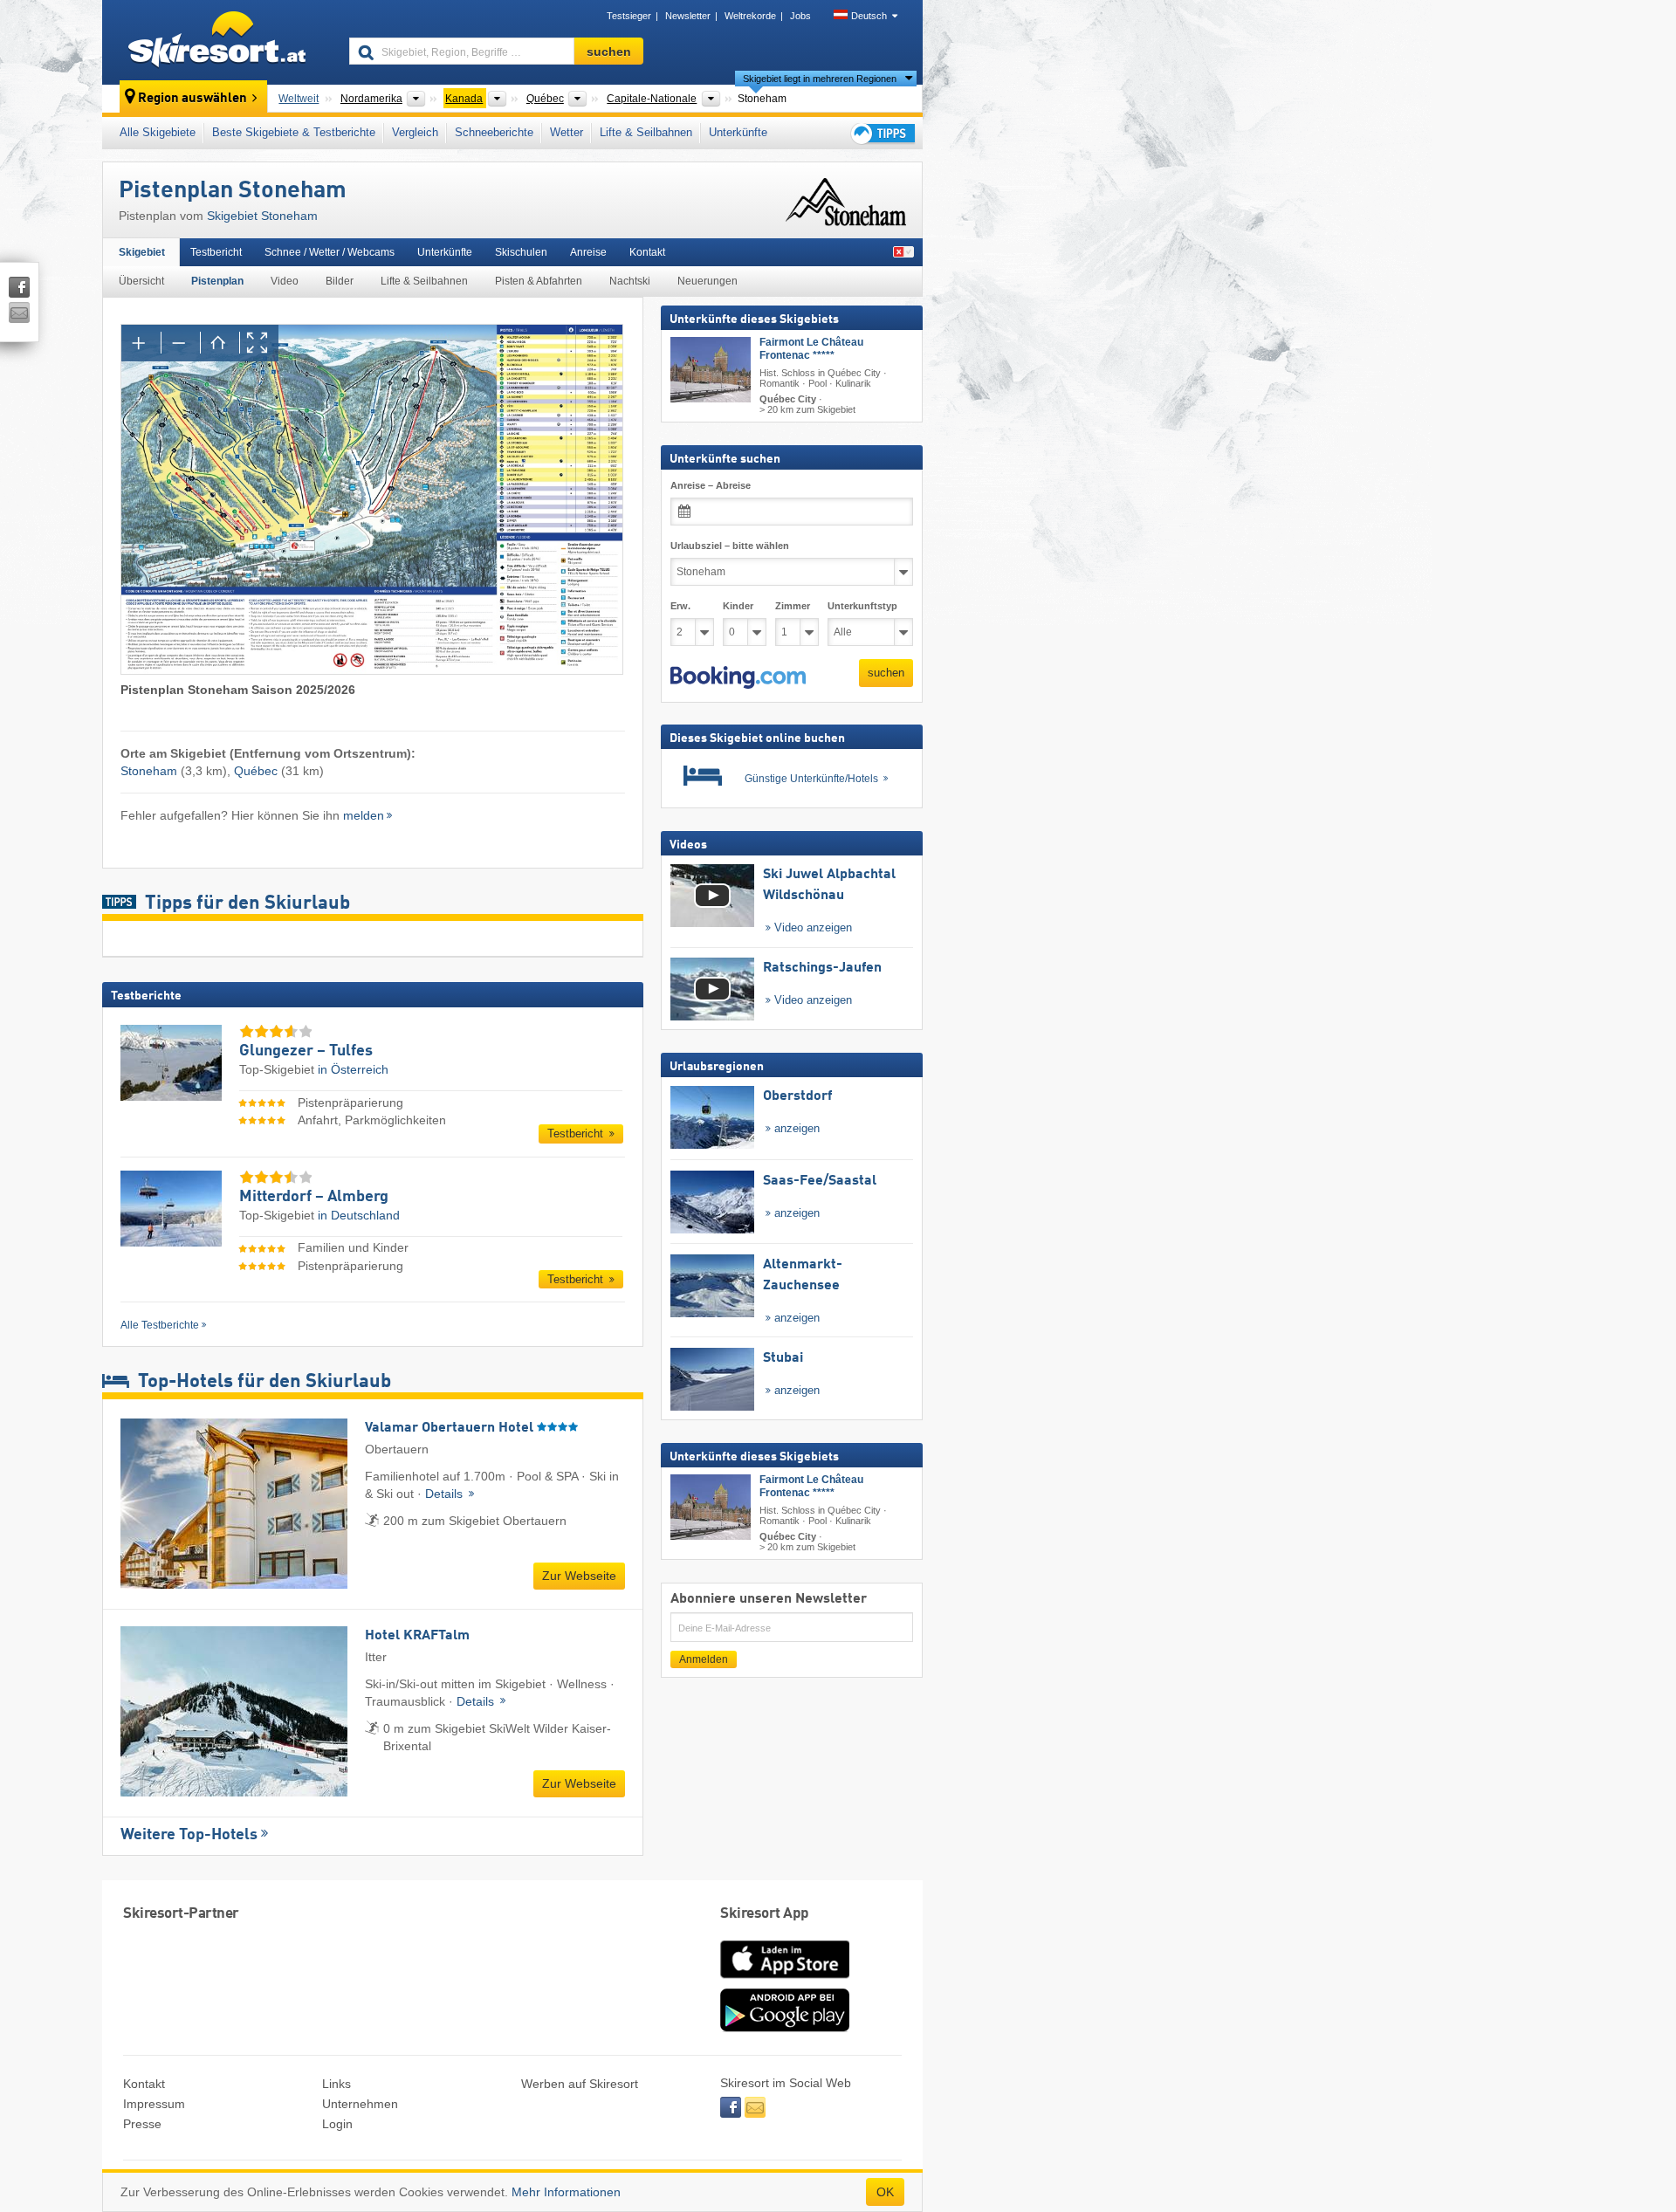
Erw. (680, 606)
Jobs (800, 16)
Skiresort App (765, 1914)
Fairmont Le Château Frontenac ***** (811, 349)
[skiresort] (218, 42)
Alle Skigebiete (158, 132)
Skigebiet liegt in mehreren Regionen (820, 79)
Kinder (738, 606)
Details (446, 1494)
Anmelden (704, 1659)
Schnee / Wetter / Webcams (330, 252)
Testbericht (216, 252)
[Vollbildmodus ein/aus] (259, 343)
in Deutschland (359, 1215)
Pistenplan (217, 281)
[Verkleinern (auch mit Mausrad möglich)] (180, 343)
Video (285, 281)
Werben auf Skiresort (580, 2084)
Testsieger (629, 16)
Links (337, 2084)
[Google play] (785, 2028)
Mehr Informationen (566, 2192)
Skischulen (521, 252)
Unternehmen (360, 2104)
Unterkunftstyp (862, 606)
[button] (738, 677)
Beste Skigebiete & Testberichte (294, 132)
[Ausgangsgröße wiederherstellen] (220, 343)
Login (337, 2124)
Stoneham (149, 771)
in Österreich (353, 1069)
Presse (142, 2124)
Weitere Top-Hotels (189, 1835)
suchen (886, 673)
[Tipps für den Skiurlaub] (882, 133)
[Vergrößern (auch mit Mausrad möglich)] (141, 343)
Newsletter (688, 16)
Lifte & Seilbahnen (646, 132)
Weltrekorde (750, 16)
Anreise (588, 252)
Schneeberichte (494, 132)
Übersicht (141, 281)
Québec (256, 771)
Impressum (154, 2104)
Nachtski (630, 281)
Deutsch (869, 16)
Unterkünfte (738, 132)
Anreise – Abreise (711, 485)
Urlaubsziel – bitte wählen (730, 546)
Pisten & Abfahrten (539, 281)
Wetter (567, 132)
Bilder (340, 281)
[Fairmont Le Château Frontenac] (711, 370)
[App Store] (785, 1980)
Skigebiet (142, 252)
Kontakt (647, 252)
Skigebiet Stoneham (262, 216)
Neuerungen (707, 281)
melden (364, 815)
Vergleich (415, 132)
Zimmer (793, 606)
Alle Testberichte (160, 1325)
